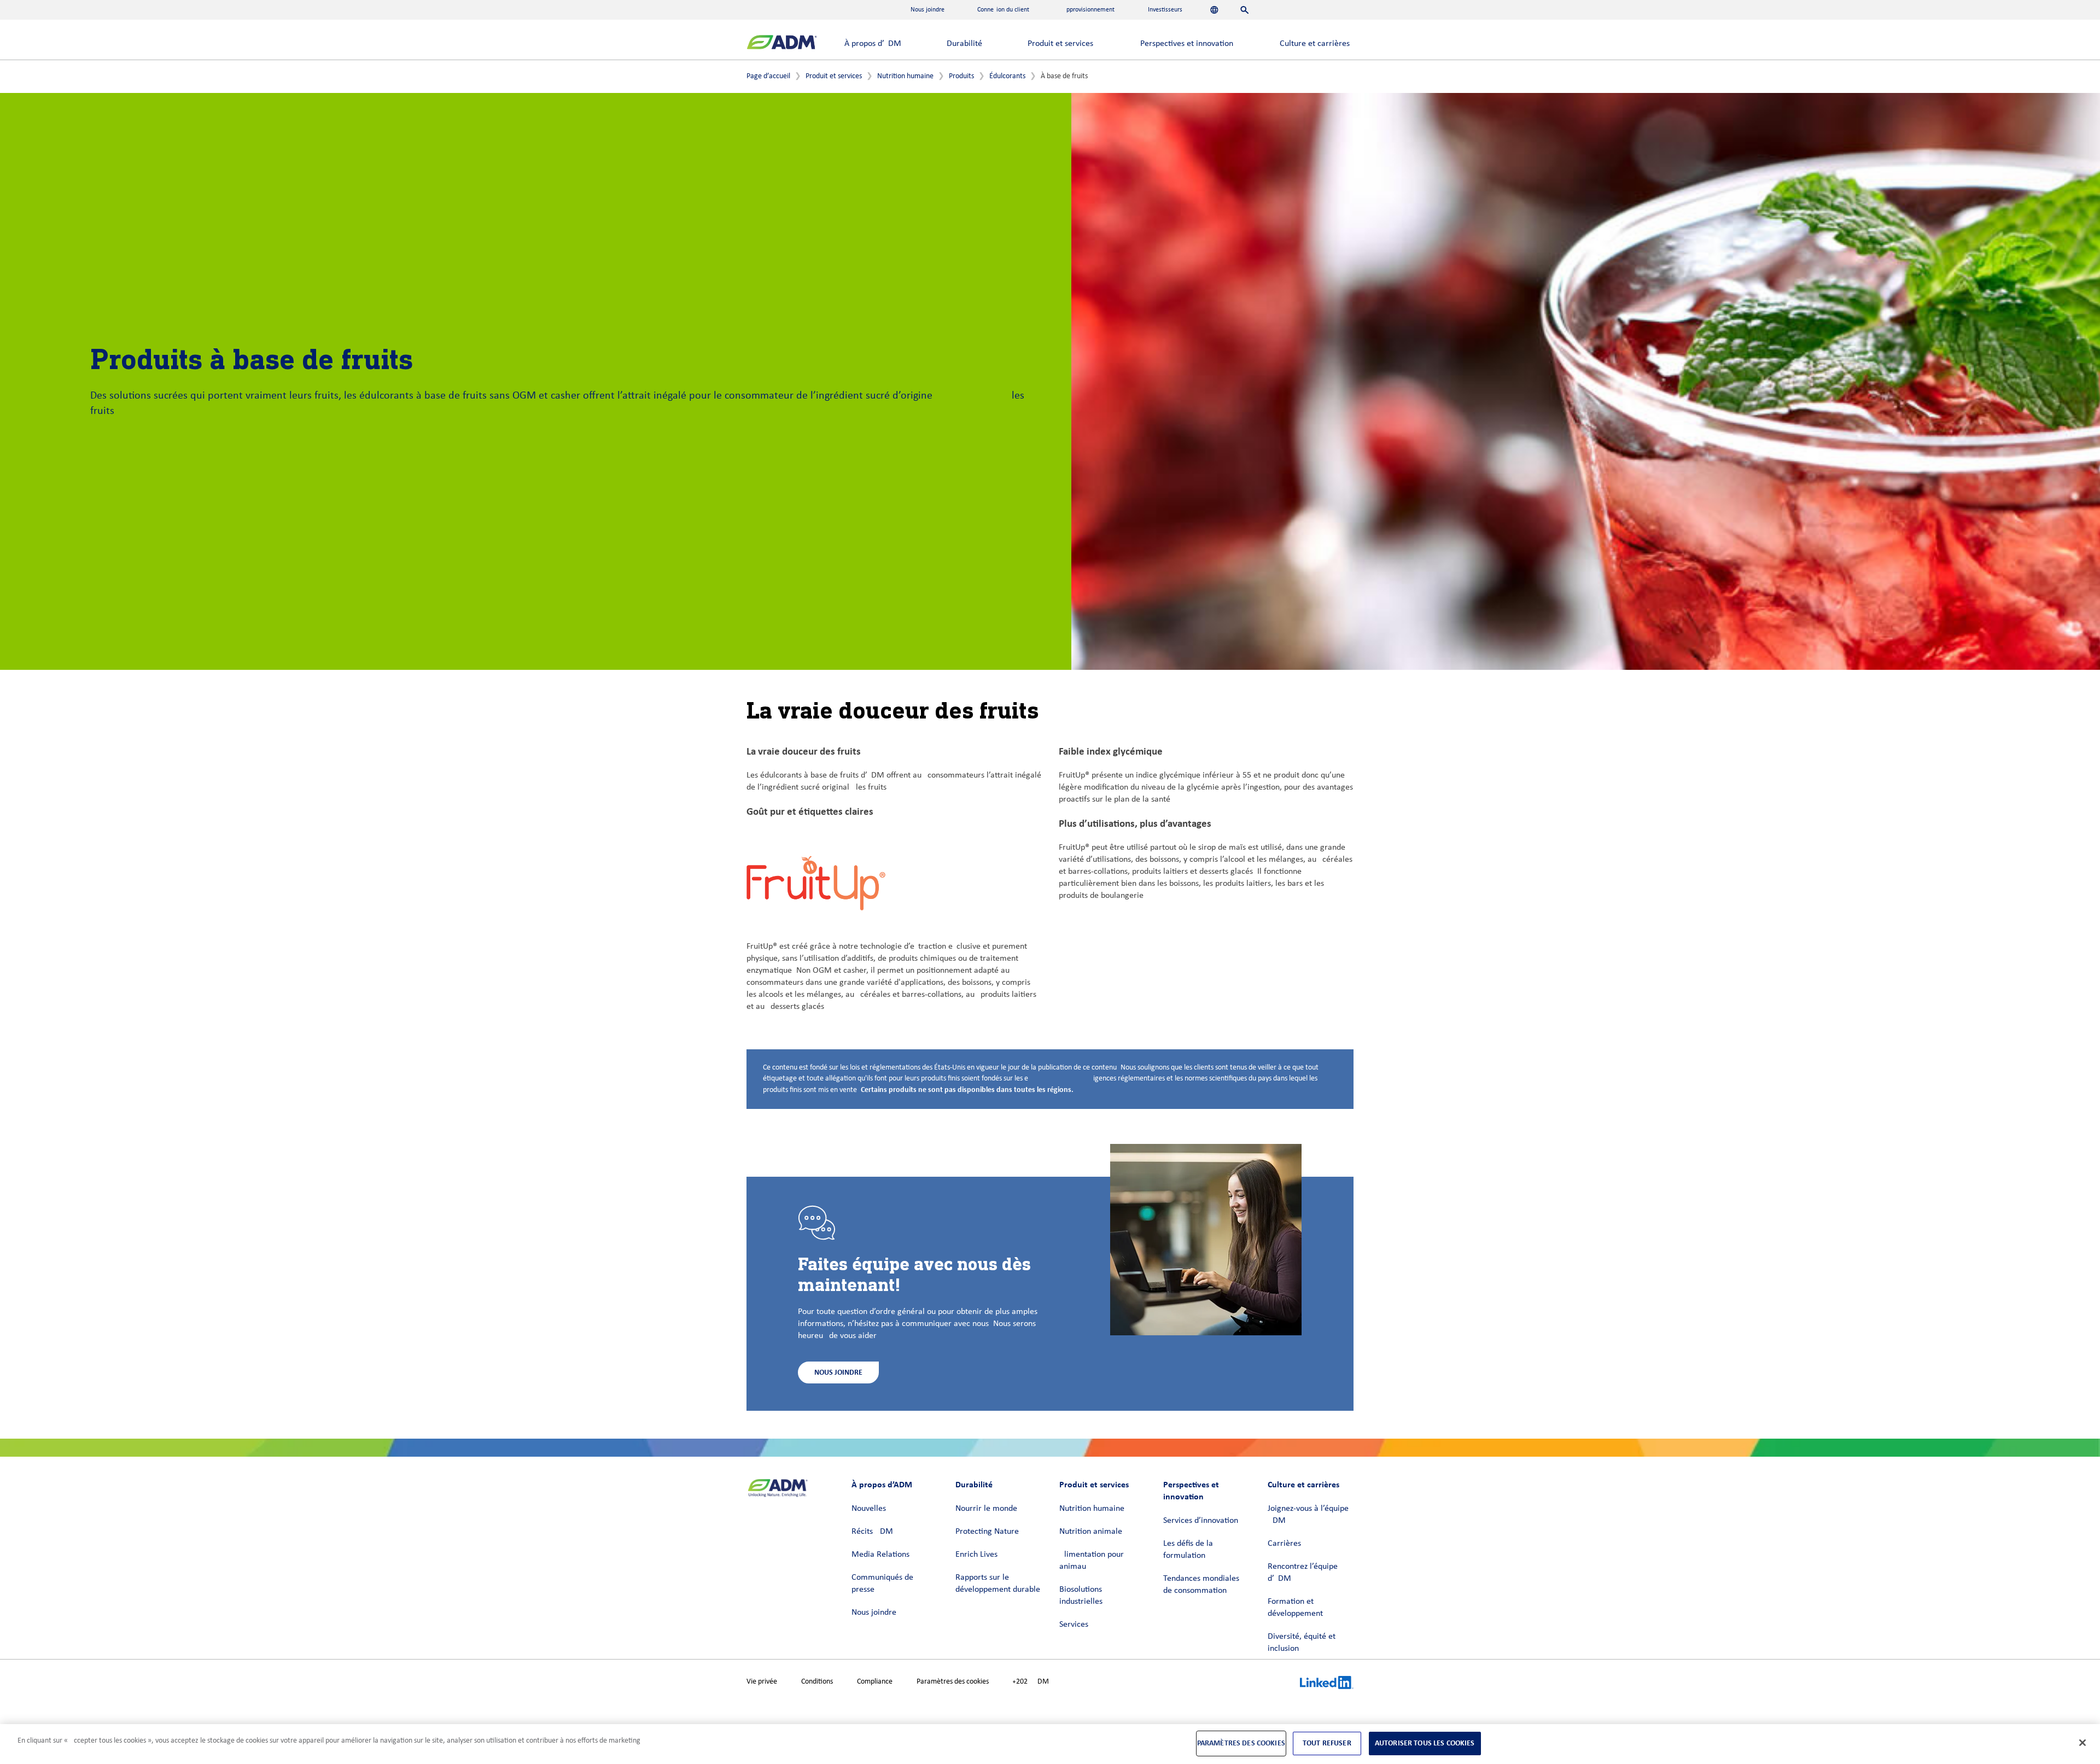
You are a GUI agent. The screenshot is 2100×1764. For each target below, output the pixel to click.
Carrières (1284, 1544)
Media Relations (880, 1555)
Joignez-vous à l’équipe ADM (1308, 1515)
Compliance (875, 1682)
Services (1074, 1625)
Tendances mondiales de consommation (1201, 1585)
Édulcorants (1007, 76)
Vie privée (762, 1682)
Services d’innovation (1201, 1521)
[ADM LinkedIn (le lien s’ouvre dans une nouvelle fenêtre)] (1327, 1684)
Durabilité (964, 44)
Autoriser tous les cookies (1425, 1743)
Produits (961, 76)
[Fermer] (2082, 1743)
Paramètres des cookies (953, 1682)
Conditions (817, 1682)
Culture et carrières (1315, 44)
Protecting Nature (987, 1532)
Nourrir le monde (986, 1509)
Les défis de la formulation (1188, 1550)
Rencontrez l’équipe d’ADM (1303, 1573)
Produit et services (1060, 44)
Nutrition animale (1091, 1532)
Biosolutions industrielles (1081, 1596)
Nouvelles (869, 1509)
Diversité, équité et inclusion (1302, 1643)
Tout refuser (1327, 1743)
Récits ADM (872, 1532)
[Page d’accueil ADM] (782, 43)
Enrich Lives (976, 1555)
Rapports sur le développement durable (998, 1584)
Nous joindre (874, 1613)
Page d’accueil (768, 76)
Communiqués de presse (882, 1584)
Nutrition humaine (905, 76)
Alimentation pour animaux (1092, 1561)
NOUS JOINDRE (838, 1372)
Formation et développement (1295, 1608)
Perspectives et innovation (1187, 44)
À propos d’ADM (873, 44)
